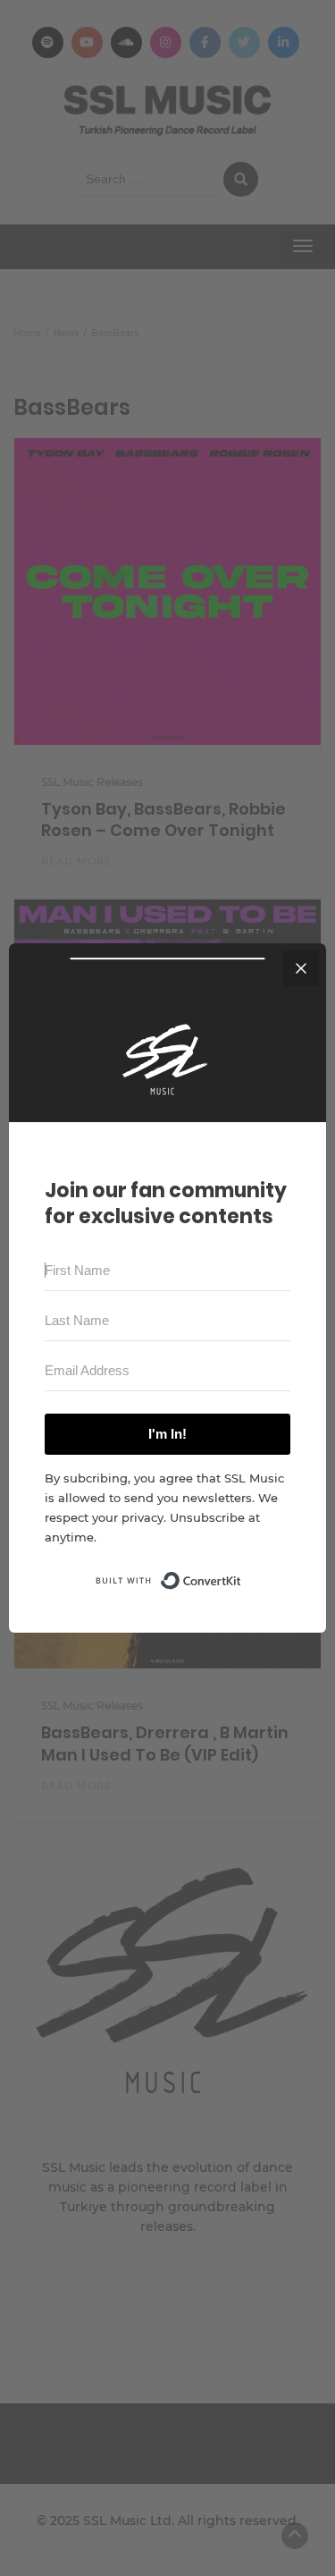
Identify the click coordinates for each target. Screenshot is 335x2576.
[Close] (301, 968)
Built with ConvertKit (242, 1575)
